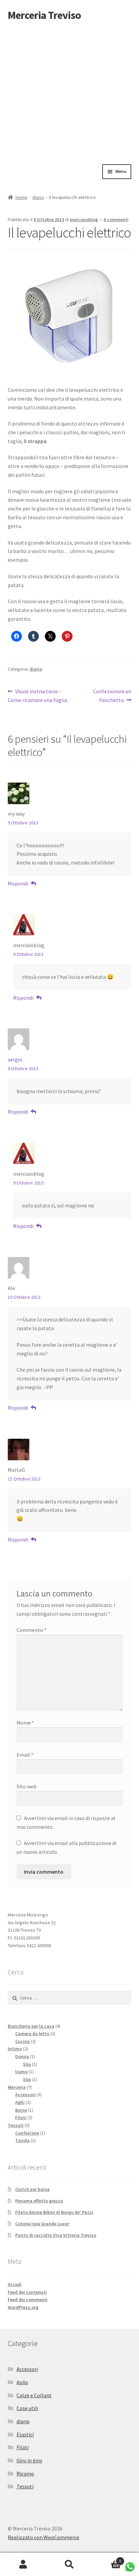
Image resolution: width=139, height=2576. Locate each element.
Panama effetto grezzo (39, 2201)
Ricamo (25, 2473)
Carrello (107, 2559)
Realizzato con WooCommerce (44, 2537)
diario (38, 197)
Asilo (22, 2382)
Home (21, 197)
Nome (25, 1723)
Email (25, 1755)
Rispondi (18, 883)
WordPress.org (23, 2307)
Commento (32, 1630)
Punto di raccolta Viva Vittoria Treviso (56, 2235)
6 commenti (116, 219)
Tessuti (25, 2486)
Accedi (15, 2284)
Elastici (25, 2434)
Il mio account (23, 2565)
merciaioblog (84, 219)
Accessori (27, 2369)
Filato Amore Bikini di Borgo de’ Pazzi (54, 2212)
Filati (23, 2447)
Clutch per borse (32, 2189)
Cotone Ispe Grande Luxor (42, 2224)
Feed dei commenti (28, 2300)
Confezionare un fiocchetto (112, 695)
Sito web (26, 1786)
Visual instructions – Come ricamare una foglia (37, 695)
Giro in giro (29, 2460)
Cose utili (27, 2408)
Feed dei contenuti (27, 2292)
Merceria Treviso (44, 15)
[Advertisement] (69, 91)
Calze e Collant (34, 2395)
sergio (15, 1059)
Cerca (69, 2565)
